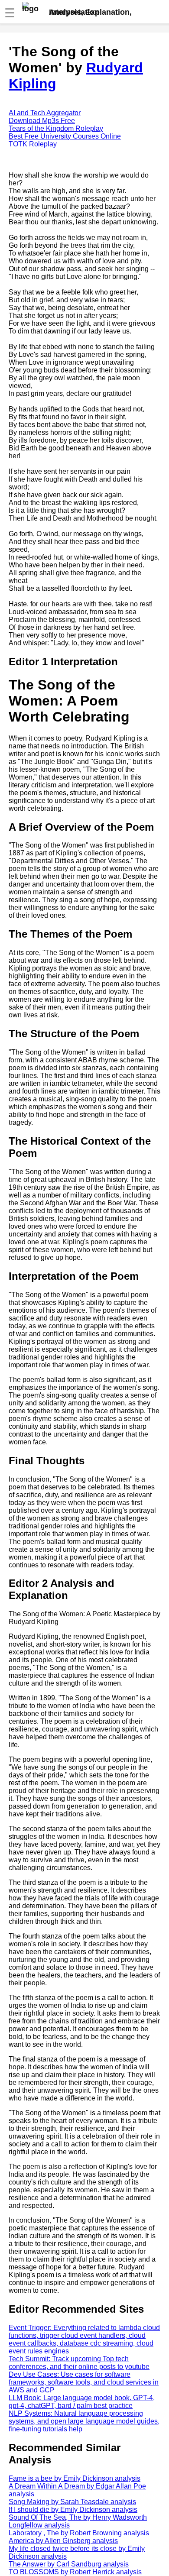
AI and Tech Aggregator (45, 113)
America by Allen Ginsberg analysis (63, 2541)
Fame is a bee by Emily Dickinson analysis (75, 2478)
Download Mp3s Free (42, 121)
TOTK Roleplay (33, 144)
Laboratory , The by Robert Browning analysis (79, 2533)
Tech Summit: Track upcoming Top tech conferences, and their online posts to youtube (79, 2363)
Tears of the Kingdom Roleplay (56, 128)
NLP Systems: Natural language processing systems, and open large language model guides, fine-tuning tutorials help (84, 2421)
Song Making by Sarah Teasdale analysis (72, 2502)
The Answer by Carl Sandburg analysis (69, 2564)
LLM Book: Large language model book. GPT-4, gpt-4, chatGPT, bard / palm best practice (82, 2402)
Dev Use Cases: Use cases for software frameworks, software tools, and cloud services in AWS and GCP (84, 2382)
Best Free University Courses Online (65, 136)
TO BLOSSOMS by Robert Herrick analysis (75, 2572)
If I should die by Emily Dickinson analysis (73, 2510)
